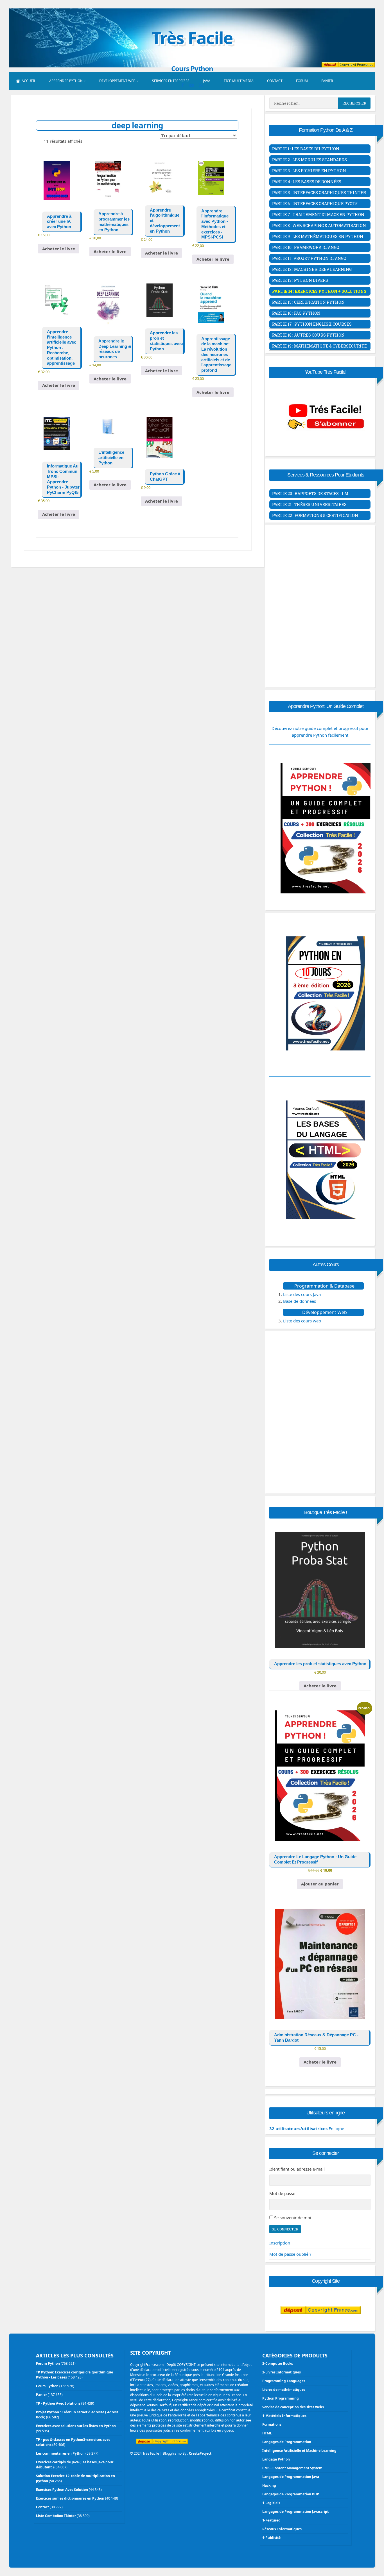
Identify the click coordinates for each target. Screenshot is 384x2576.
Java (207, 81)
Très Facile (192, 38)
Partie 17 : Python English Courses (312, 324)
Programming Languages (284, 2381)
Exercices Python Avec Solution (62, 2490)
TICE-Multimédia (239, 81)
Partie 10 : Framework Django (306, 247)
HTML (267, 2433)
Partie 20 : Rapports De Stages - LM (310, 493)
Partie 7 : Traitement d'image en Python (318, 215)
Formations (272, 2424)
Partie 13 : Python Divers (300, 280)
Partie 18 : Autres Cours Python (308, 335)
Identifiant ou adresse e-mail (297, 2169)
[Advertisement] (320, 567)
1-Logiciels (271, 2503)
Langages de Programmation (287, 2442)
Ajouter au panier (320, 1884)
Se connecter (285, 2229)
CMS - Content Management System (292, 2468)
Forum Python (48, 2363)
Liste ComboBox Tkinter (56, 2516)
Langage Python (276, 2459)
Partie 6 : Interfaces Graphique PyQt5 (315, 204)
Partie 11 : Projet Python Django (309, 258)
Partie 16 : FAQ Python (296, 313)
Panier (327, 81)
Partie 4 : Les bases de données (307, 182)
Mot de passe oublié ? (290, 2254)
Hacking (269, 2485)
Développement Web (117, 81)
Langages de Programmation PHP (291, 2494)
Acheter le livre (59, 249)
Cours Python (47, 2386)
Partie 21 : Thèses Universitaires (309, 504)
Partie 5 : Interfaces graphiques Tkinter (319, 193)
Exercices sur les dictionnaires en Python (70, 2498)
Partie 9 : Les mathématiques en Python (318, 236)
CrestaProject (200, 2453)
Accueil (29, 81)
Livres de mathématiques (284, 2390)
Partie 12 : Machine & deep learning (312, 269)
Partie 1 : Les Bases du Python (306, 149)
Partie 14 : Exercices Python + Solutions (319, 291)
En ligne (307, 2128)
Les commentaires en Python (60, 2453)
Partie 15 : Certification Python (308, 302)
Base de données (300, 1301)
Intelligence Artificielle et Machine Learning (299, 2451)
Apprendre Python (66, 81)
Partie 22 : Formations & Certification (315, 515)
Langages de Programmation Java (291, 2477)
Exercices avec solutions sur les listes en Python (76, 2426)
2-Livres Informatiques (282, 2372)
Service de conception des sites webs (293, 2407)
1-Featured (271, 2520)
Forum (302, 81)
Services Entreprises (171, 81)
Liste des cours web (302, 1321)
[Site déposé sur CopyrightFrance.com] (321, 2325)
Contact (275, 81)
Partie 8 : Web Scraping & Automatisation (319, 225)
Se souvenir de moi (293, 2218)
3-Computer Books (278, 2363)
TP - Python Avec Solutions (58, 2403)
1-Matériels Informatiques (284, 2416)
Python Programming (281, 2398)
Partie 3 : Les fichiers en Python (309, 171)
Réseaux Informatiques (282, 2529)
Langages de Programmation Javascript (295, 2512)
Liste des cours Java (302, 1294)
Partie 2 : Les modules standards (310, 160)
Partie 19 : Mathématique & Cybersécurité (319, 346)
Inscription (280, 2243)
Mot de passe (282, 2193)
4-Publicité (271, 2538)
